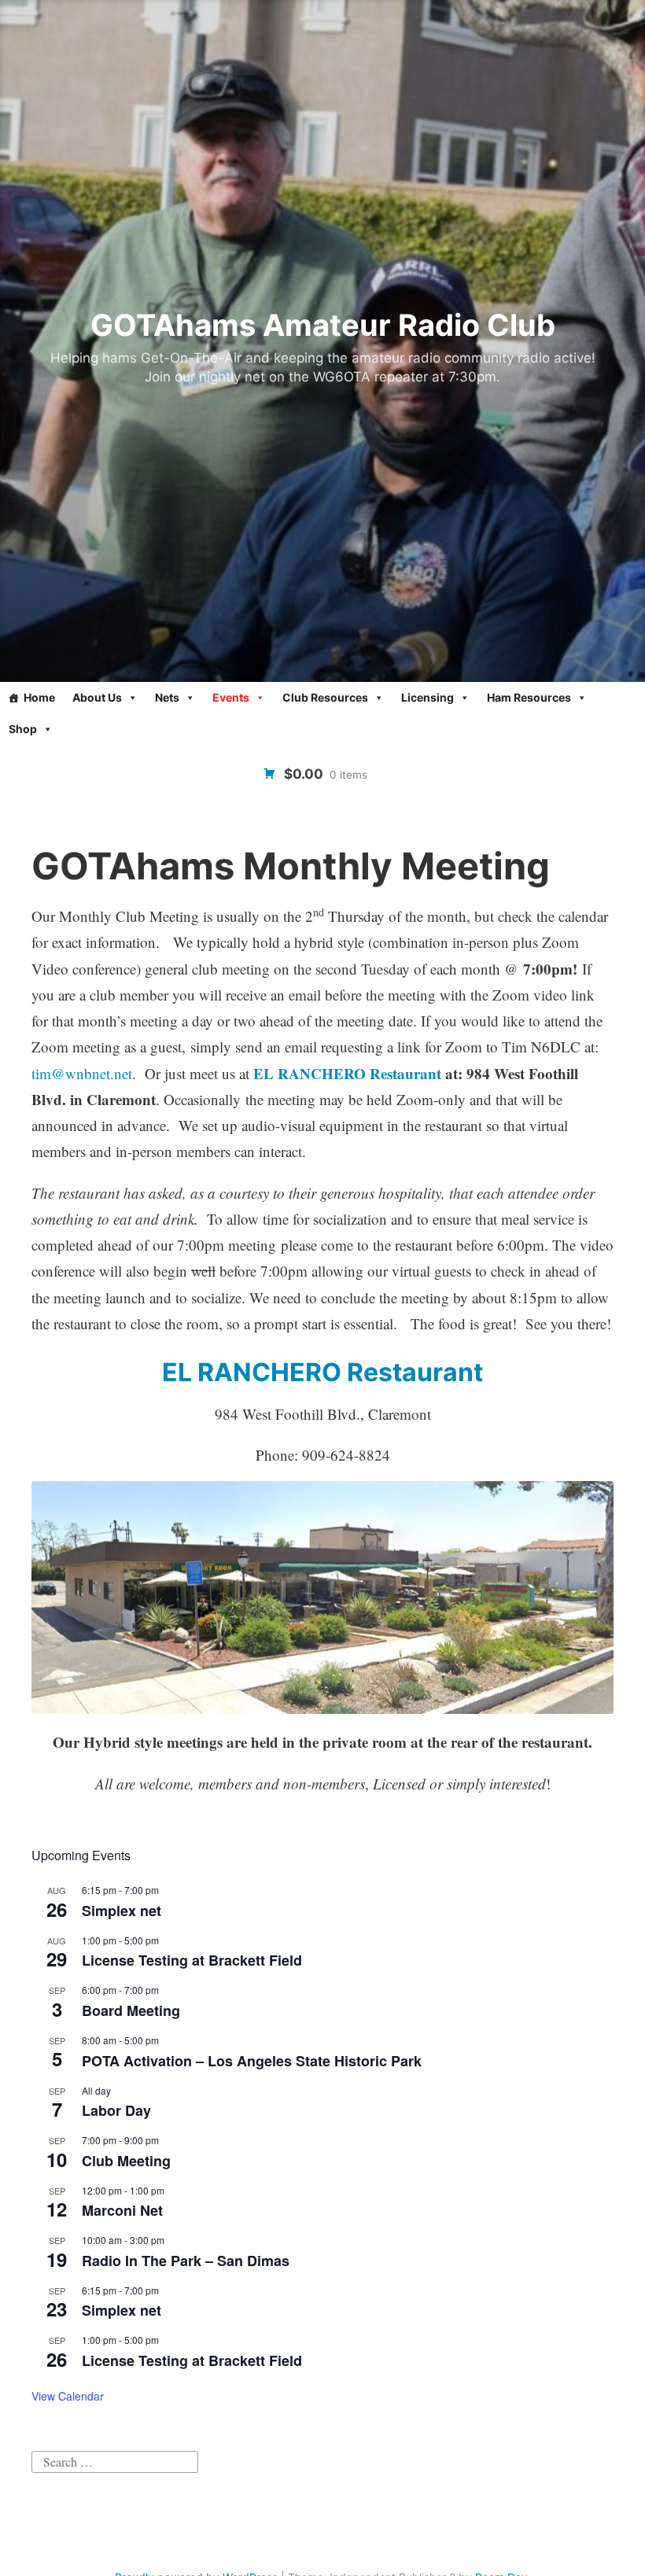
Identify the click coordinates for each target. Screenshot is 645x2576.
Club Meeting (126, 2161)
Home (39, 697)
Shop (23, 729)
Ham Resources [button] (529, 697)
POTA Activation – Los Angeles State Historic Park (252, 2061)
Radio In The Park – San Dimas (186, 2261)
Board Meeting (131, 2010)
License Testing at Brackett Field (192, 1960)
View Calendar (68, 2396)
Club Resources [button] (325, 697)
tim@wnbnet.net (82, 1073)
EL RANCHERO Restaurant (347, 1073)
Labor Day (116, 2110)
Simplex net (122, 1911)
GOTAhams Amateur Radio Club (323, 325)
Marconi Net (122, 2210)
